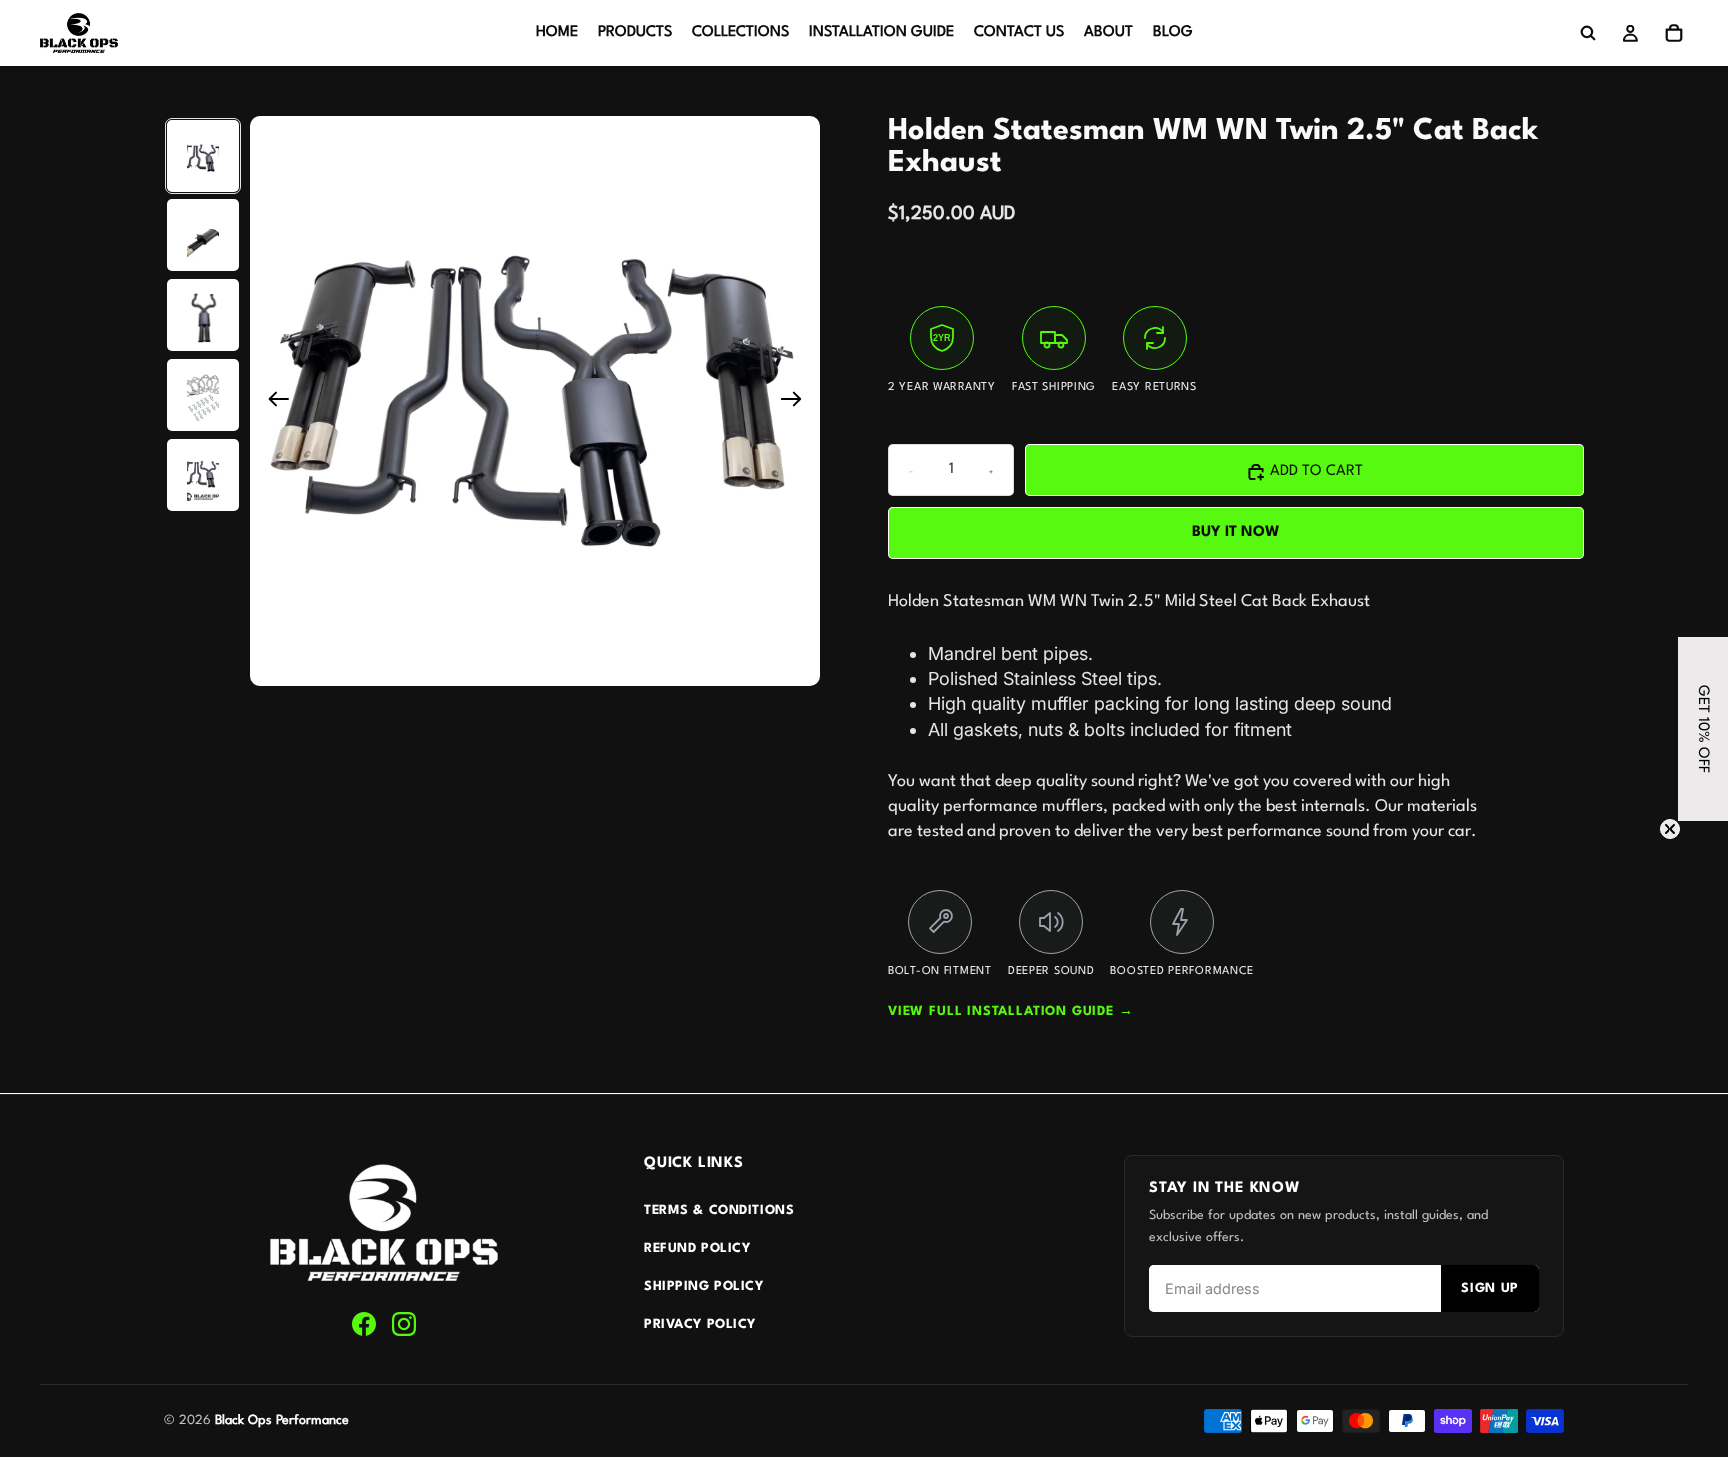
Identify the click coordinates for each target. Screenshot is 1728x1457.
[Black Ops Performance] (384, 1224)
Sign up (1490, 1288)
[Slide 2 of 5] (203, 236)
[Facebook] (364, 1324)
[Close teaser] (1670, 829)
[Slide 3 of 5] (203, 316)
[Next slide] (797, 402)
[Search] (1588, 33)
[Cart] (1674, 33)
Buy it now (1236, 532)
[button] (1703, 729)
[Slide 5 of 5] (203, 476)
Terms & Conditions (719, 1210)
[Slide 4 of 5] (203, 396)
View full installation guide (1011, 1011)
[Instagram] (404, 1324)
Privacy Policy (700, 1324)
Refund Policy (697, 1248)
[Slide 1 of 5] (203, 156)
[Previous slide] (272, 402)
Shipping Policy (704, 1286)
